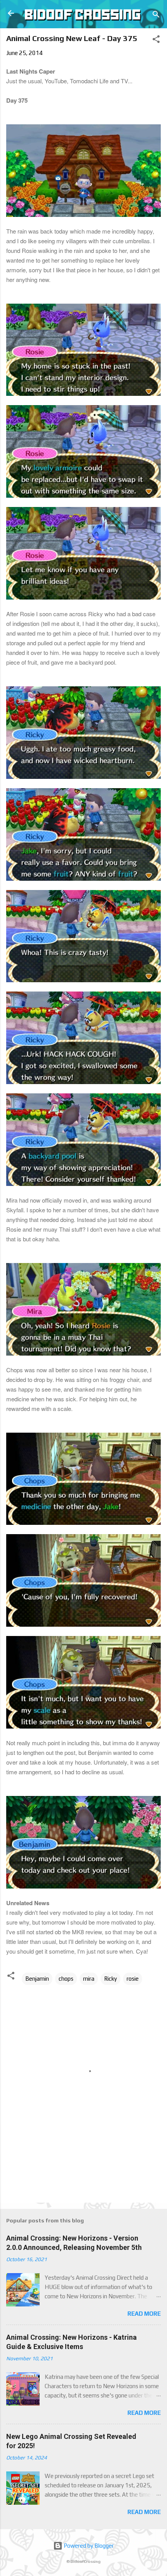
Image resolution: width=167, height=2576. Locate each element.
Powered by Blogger (88, 2546)
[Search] (156, 16)
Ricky (110, 1979)
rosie (133, 1979)
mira (89, 1979)
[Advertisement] (87, 2179)
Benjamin (37, 1979)
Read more (144, 2314)
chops (66, 1979)
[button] (156, 40)
